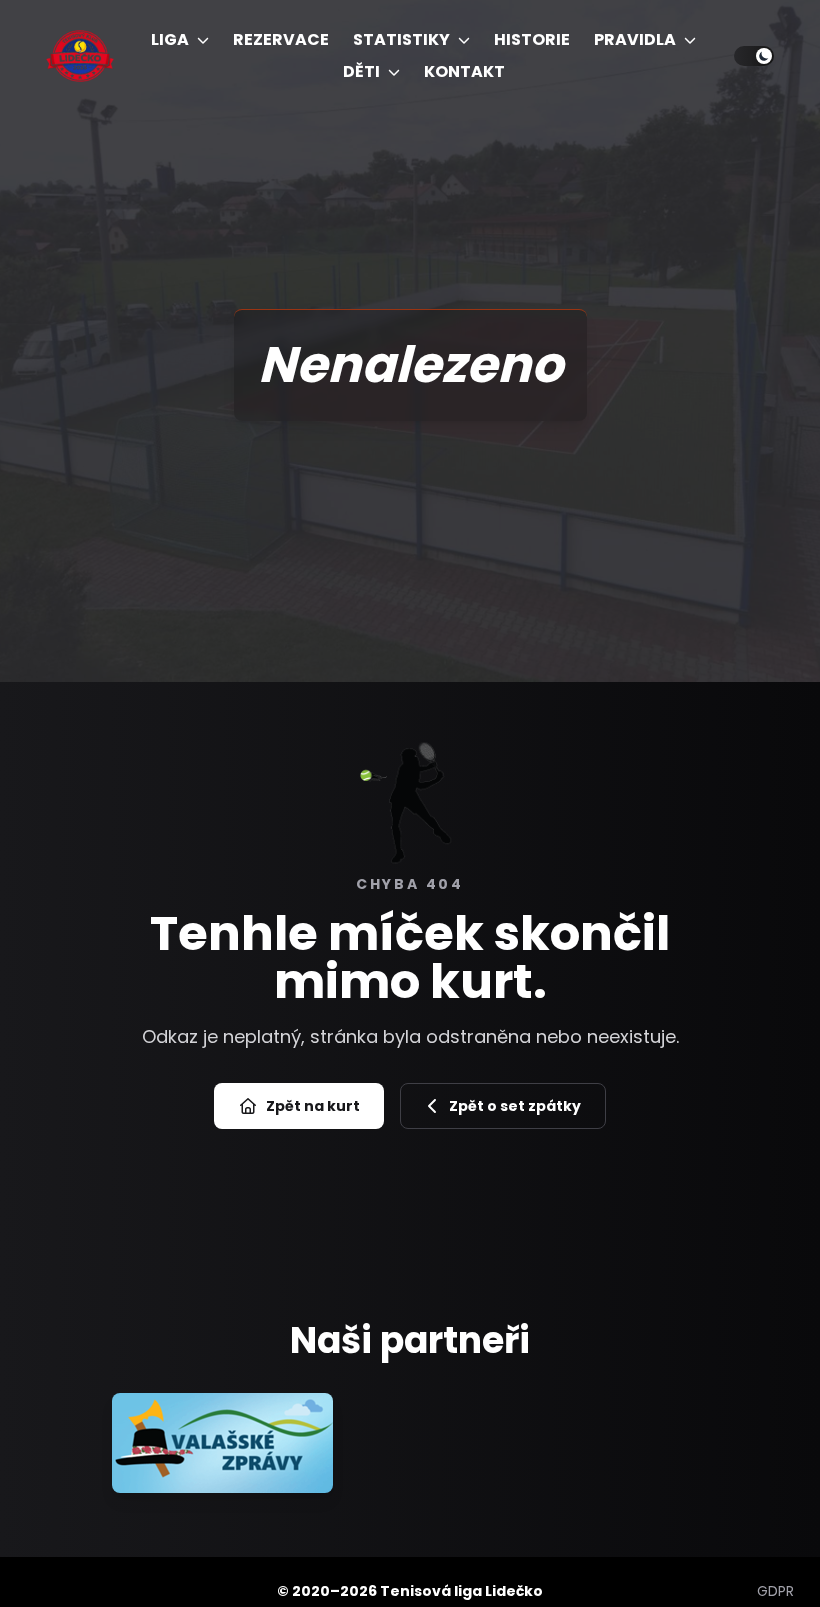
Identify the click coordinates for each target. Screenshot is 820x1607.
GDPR (775, 1591)
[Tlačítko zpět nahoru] (783, 1554)
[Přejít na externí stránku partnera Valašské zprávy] (222, 1443)
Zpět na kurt (313, 1106)
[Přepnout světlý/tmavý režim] (754, 56)
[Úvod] (80, 56)
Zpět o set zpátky (515, 1106)
